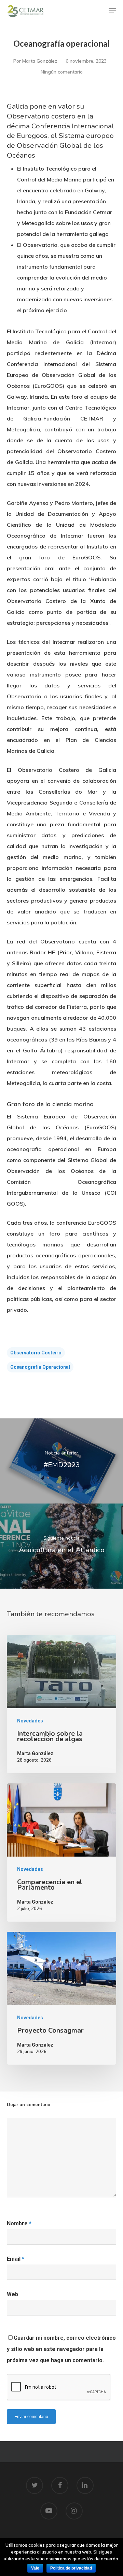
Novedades (30, 1721)
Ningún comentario (62, 72)
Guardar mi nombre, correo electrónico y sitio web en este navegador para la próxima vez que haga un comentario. (61, 2349)
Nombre (19, 2223)
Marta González (40, 61)
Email (16, 2259)
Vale (35, 2568)
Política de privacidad (71, 2568)
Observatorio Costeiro (36, 1353)
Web (12, 2294)
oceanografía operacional (40, 1367)
